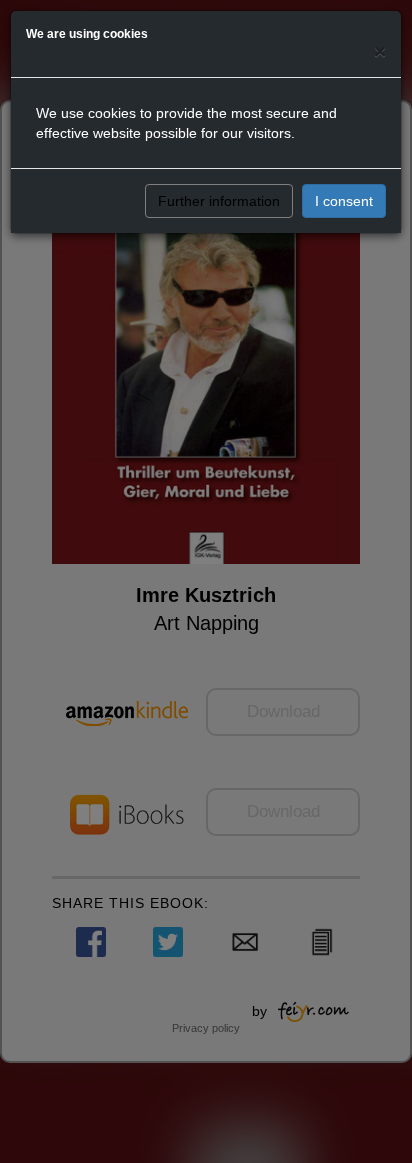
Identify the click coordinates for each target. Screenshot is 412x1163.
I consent (344, 201)
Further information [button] (219, 201)
